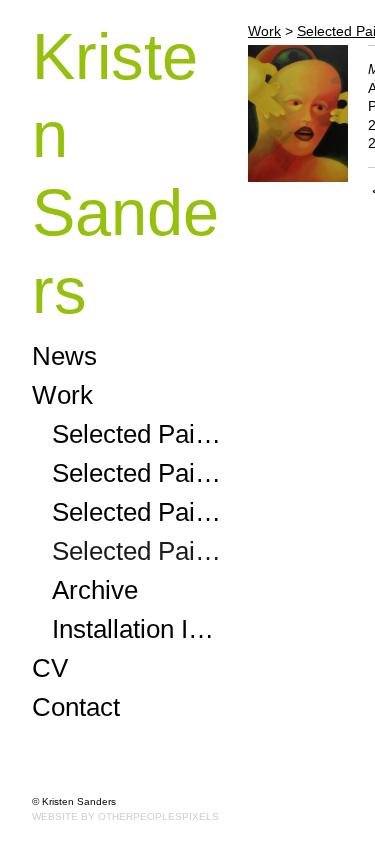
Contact (76, 707)
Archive (95, 590)
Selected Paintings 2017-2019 (142, 551)
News (64, 356)
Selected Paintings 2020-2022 (142, 512)
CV (50, 668)
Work (62, 395)
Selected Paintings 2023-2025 (142, 473)
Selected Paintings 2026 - (142, 434)
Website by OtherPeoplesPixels (125, 816)
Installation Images (142, 629)
